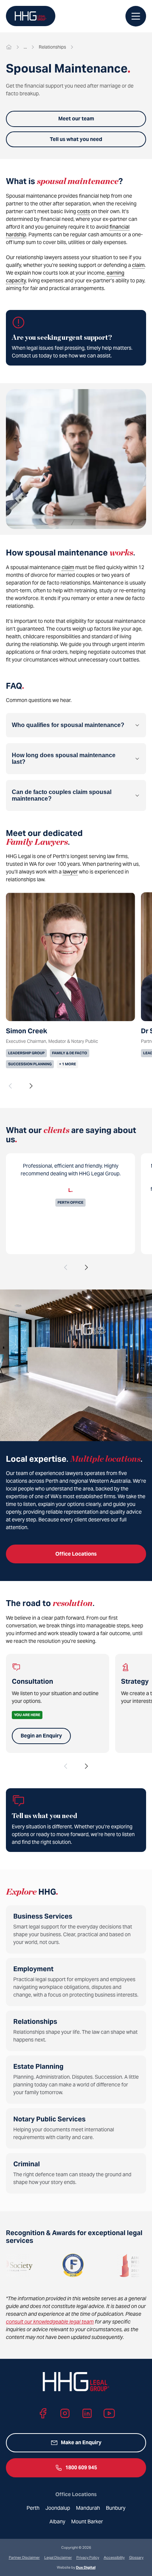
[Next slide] (31, 1086)
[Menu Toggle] (136, 16)
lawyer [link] (70, 872)
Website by (76, 2567)
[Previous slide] (10, 1086)
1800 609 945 (81, 2467)
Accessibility (114, 2557)
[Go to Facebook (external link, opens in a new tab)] (43, 2413)
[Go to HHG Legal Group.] (9, 47)
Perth (33, 2508)
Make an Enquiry (81, 2442)
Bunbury (116, 2508)
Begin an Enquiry (41, 1736)
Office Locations (76, 1554)
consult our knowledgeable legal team (50, 2322)
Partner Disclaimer (24, 2557)
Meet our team (76, 119)
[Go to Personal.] (25, 47)
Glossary (136, 2557)
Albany (57, 2522)
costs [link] (84, 211)
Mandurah (88, 2508)
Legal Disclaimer (58, 2557)
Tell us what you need (76, 139)
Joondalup (58, 2508)
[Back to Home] (31, 16)
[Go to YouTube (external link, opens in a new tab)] (109, 2413)
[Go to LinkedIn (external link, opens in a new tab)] (87, 2413)
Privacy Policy (88, 2557)
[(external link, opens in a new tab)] (100, 2265)
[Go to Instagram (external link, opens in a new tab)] (65, 2413)
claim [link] (138, 265)
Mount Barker (87, 2522)
